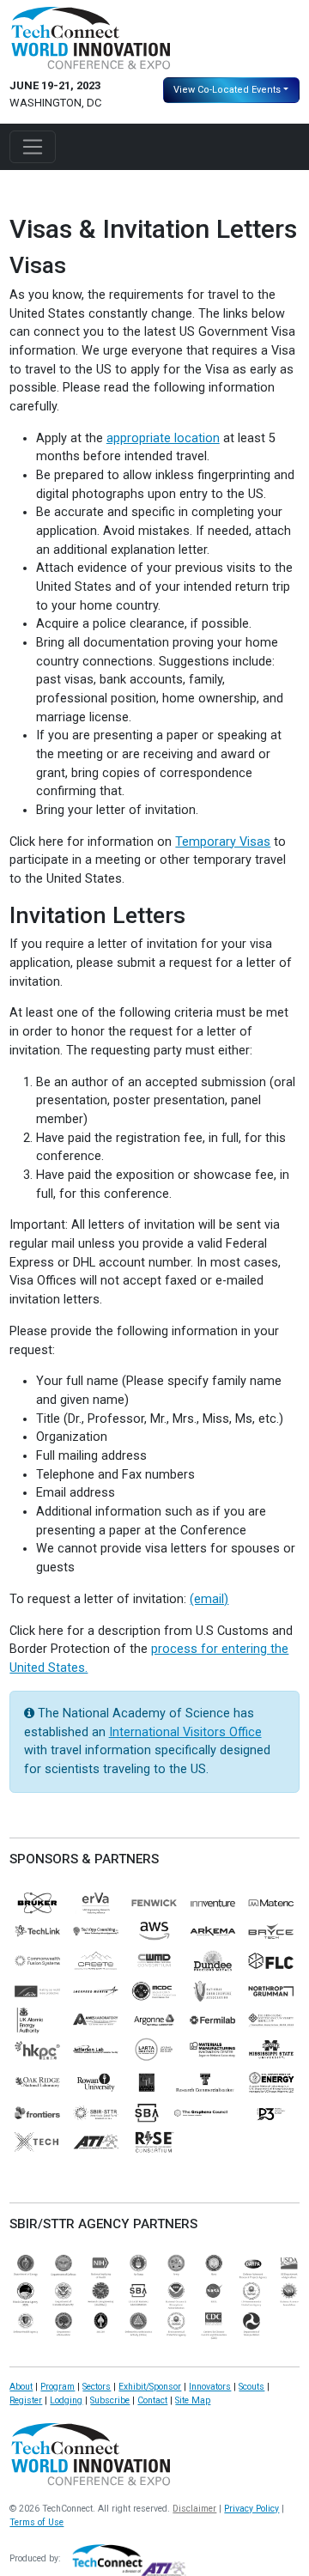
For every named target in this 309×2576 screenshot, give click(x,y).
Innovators (210, 2387)
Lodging (66, 2400)
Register (26, 2400)
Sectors (97, 2387)
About (21, 2387)
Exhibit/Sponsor (150, 2387)
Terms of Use (36, 2522)
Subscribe (110, 2400)
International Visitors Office (185, 1732)
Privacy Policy (251, 2509)
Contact (152, 2400)
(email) (209, 1599)
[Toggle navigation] (32, 147)
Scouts (251, 2387)
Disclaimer (194, 2509)
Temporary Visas (223, 842)
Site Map (193, 2400)
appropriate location (163, 438)
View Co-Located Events (227, 90)
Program (58, 2387)
